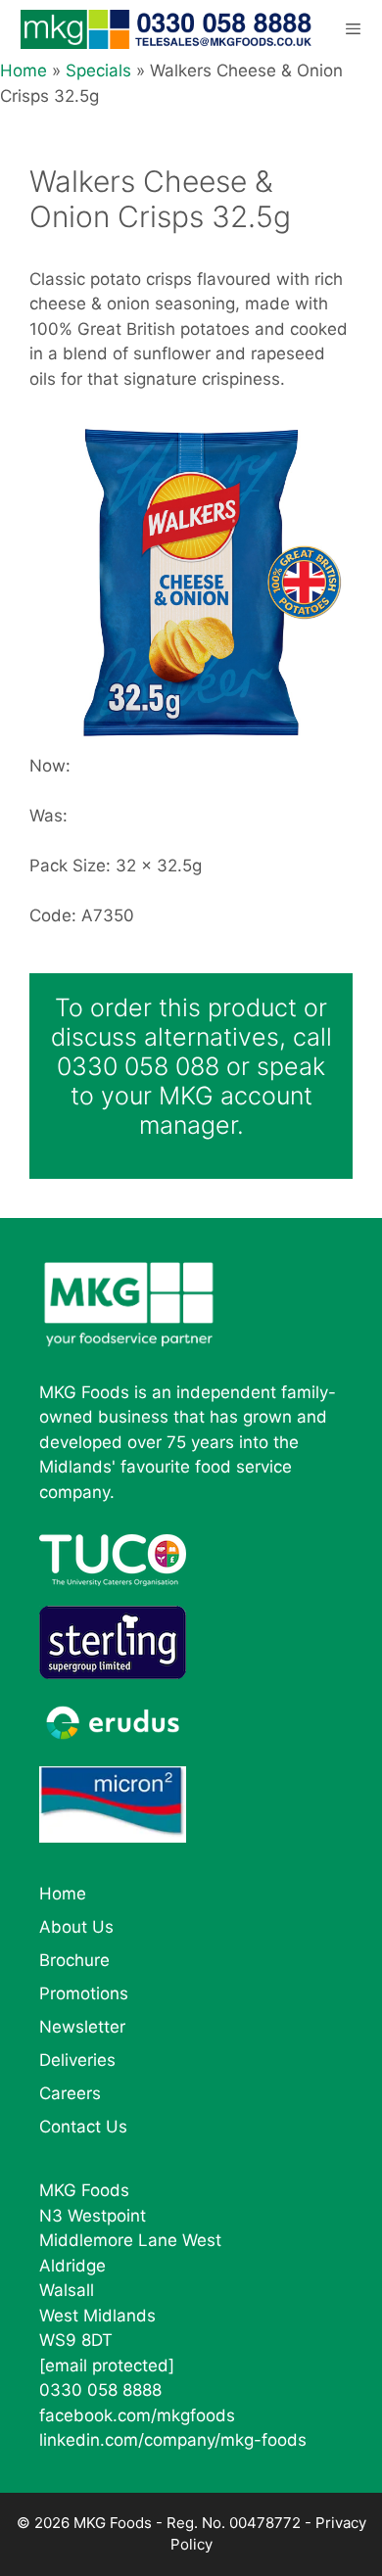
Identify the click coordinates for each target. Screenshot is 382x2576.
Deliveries (77, 2060)
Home (24, 70)
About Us (76, 1927)
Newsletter (82, 2027)
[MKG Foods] (168, 29)
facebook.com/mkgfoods (137, 2415)
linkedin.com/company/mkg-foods (173, 2440)
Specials (98, 70)
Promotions (84, 1993)
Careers (70, 2093)
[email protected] (107, 2365)
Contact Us (83, 2127)
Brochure (74, 1960)
